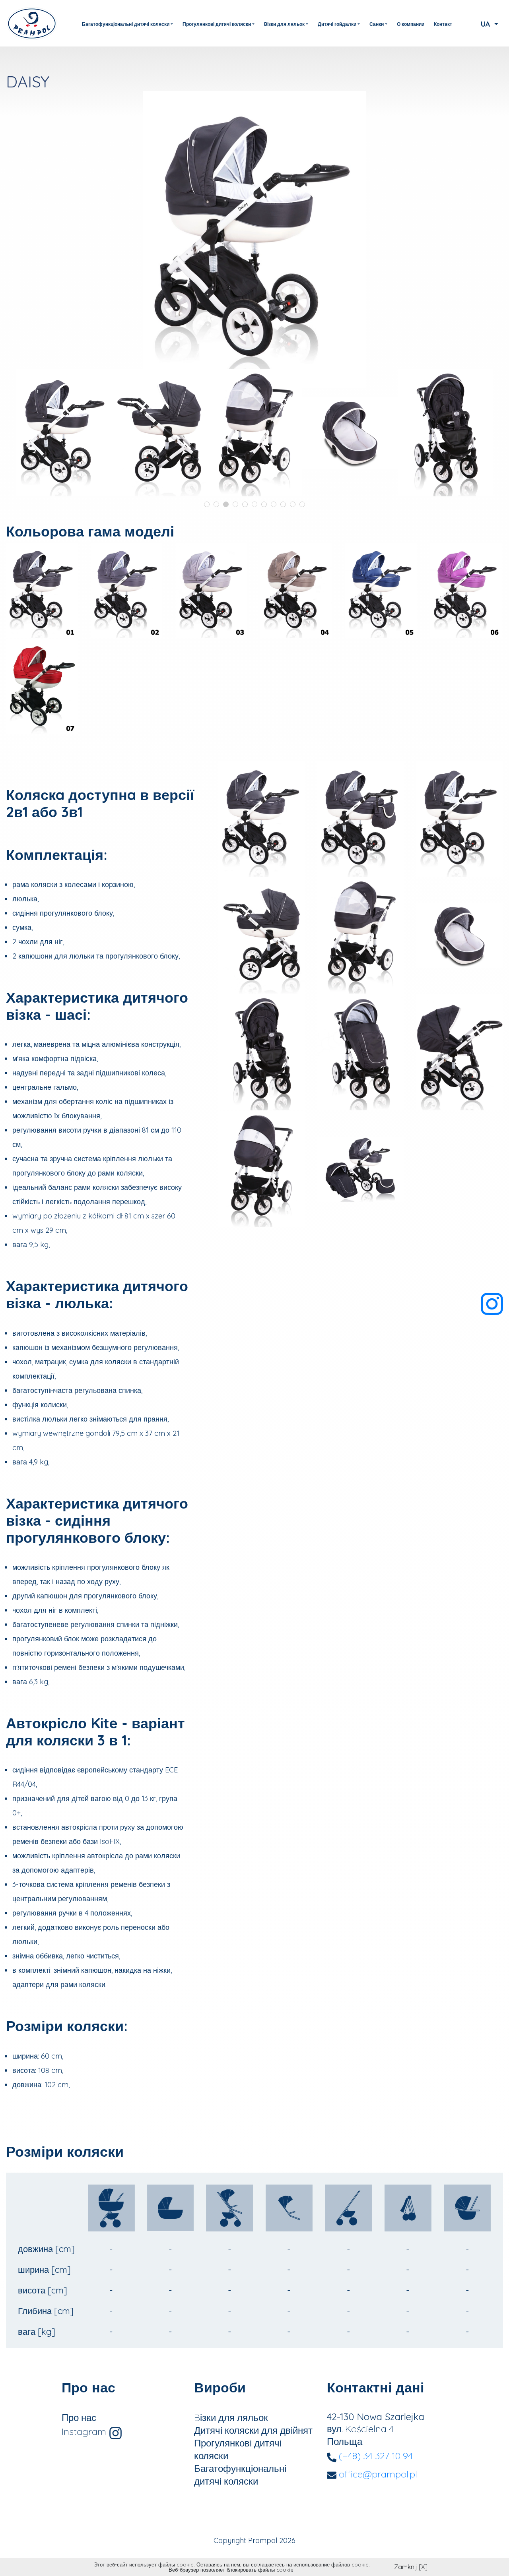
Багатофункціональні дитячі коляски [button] (126, 24)
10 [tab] (293, 504)
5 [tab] (245, 504)
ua (487, 24)
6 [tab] (254, 504)
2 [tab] (216, 504)
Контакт (443, 24)
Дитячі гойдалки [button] (337, 24)
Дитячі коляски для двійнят (253, 2430)
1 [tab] (207, 504)
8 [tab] (274, 504)
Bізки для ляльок (231, 2417)
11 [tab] (302, 504)
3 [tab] (226, 504)
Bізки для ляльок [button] (284, 24)
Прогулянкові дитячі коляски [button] (217, 24)
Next (489, 425)
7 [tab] (264, 504)
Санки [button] (377, 24)
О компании (411, 24)
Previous (20, 425)
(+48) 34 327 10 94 (376, 2456)
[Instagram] (492, 1301)
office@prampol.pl (378, 2474)
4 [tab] (235, 504)
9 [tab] (283, 504)
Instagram (85, 2431)
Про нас (79, 2417)
